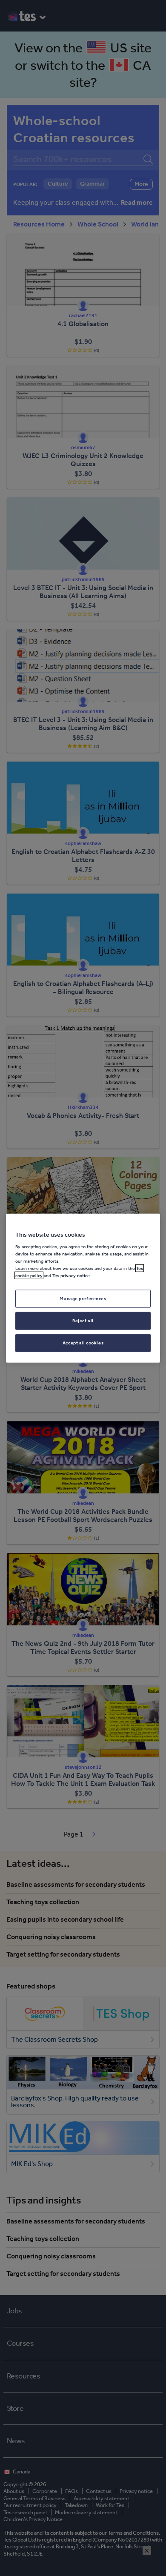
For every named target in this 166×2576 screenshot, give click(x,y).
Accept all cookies (83, 1343)
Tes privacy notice (71, 1275)
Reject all (83, 1321)
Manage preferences (83, 1298)
